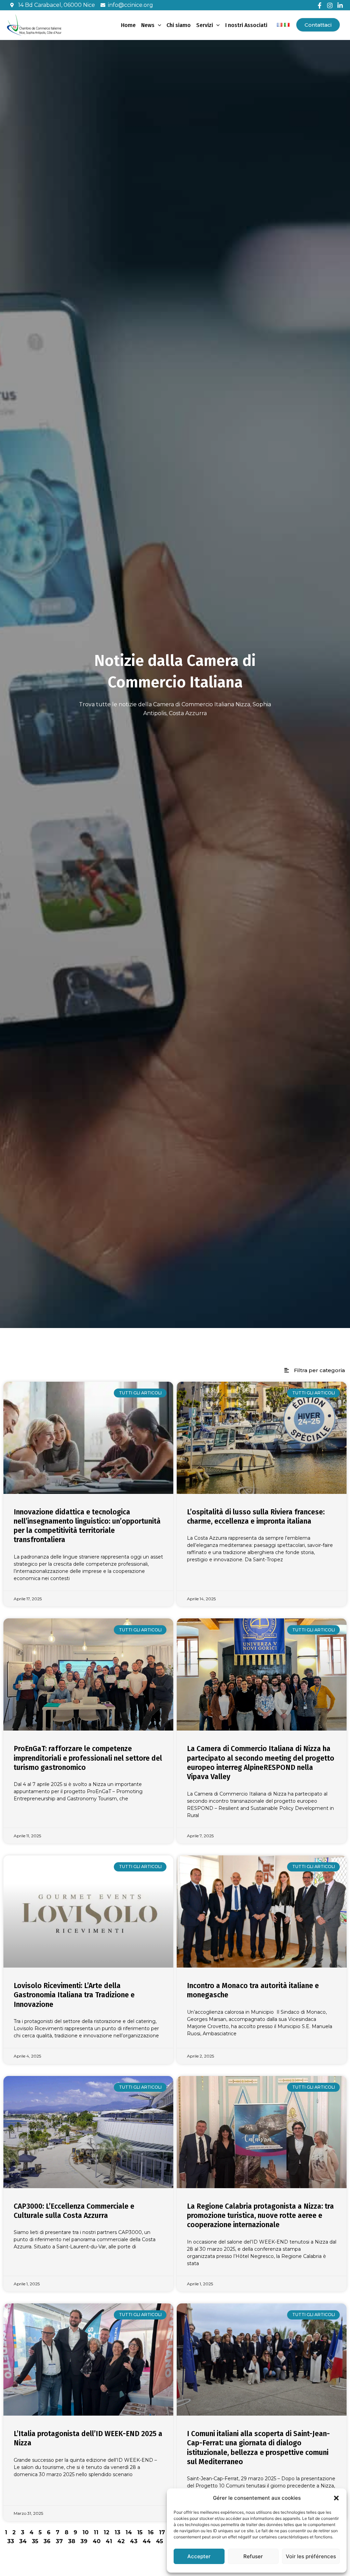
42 (121, 2541)
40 (97, 2541)
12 (106, 2532)
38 (72, 2541)
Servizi (205, 25)
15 (140, 2532)
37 (59, 2541)
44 (147, 2541)
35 (35, 2541)
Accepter (199, 2556)
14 (129, 2532)
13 (117, 2532)
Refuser (253, 2556)
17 (162, 2532)
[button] (336, 2498)
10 (85, 2532)
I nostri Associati (246, 25)
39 (84, 2541)
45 (159, 2541)
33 (11, 2541)
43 (134, 2541)
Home (128, 25)
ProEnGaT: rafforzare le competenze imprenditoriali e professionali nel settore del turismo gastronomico (88, 1758)
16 (151, 2532)
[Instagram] (330, 5)
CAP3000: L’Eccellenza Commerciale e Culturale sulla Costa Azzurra (74, 2211)
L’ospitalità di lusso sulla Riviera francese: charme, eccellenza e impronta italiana (256, 1517)
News (148, 25)
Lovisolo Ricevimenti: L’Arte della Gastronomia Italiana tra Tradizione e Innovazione (74, 1995)
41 (109, 2541)
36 (47, 2541)
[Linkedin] (340, 5)
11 (96, 2532)
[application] (158, 25)
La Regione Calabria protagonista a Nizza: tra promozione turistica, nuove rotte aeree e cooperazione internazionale (260, 2216)
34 (23, 2541)
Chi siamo (179, 25)
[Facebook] (320, 5)
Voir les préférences (311, 2556)
